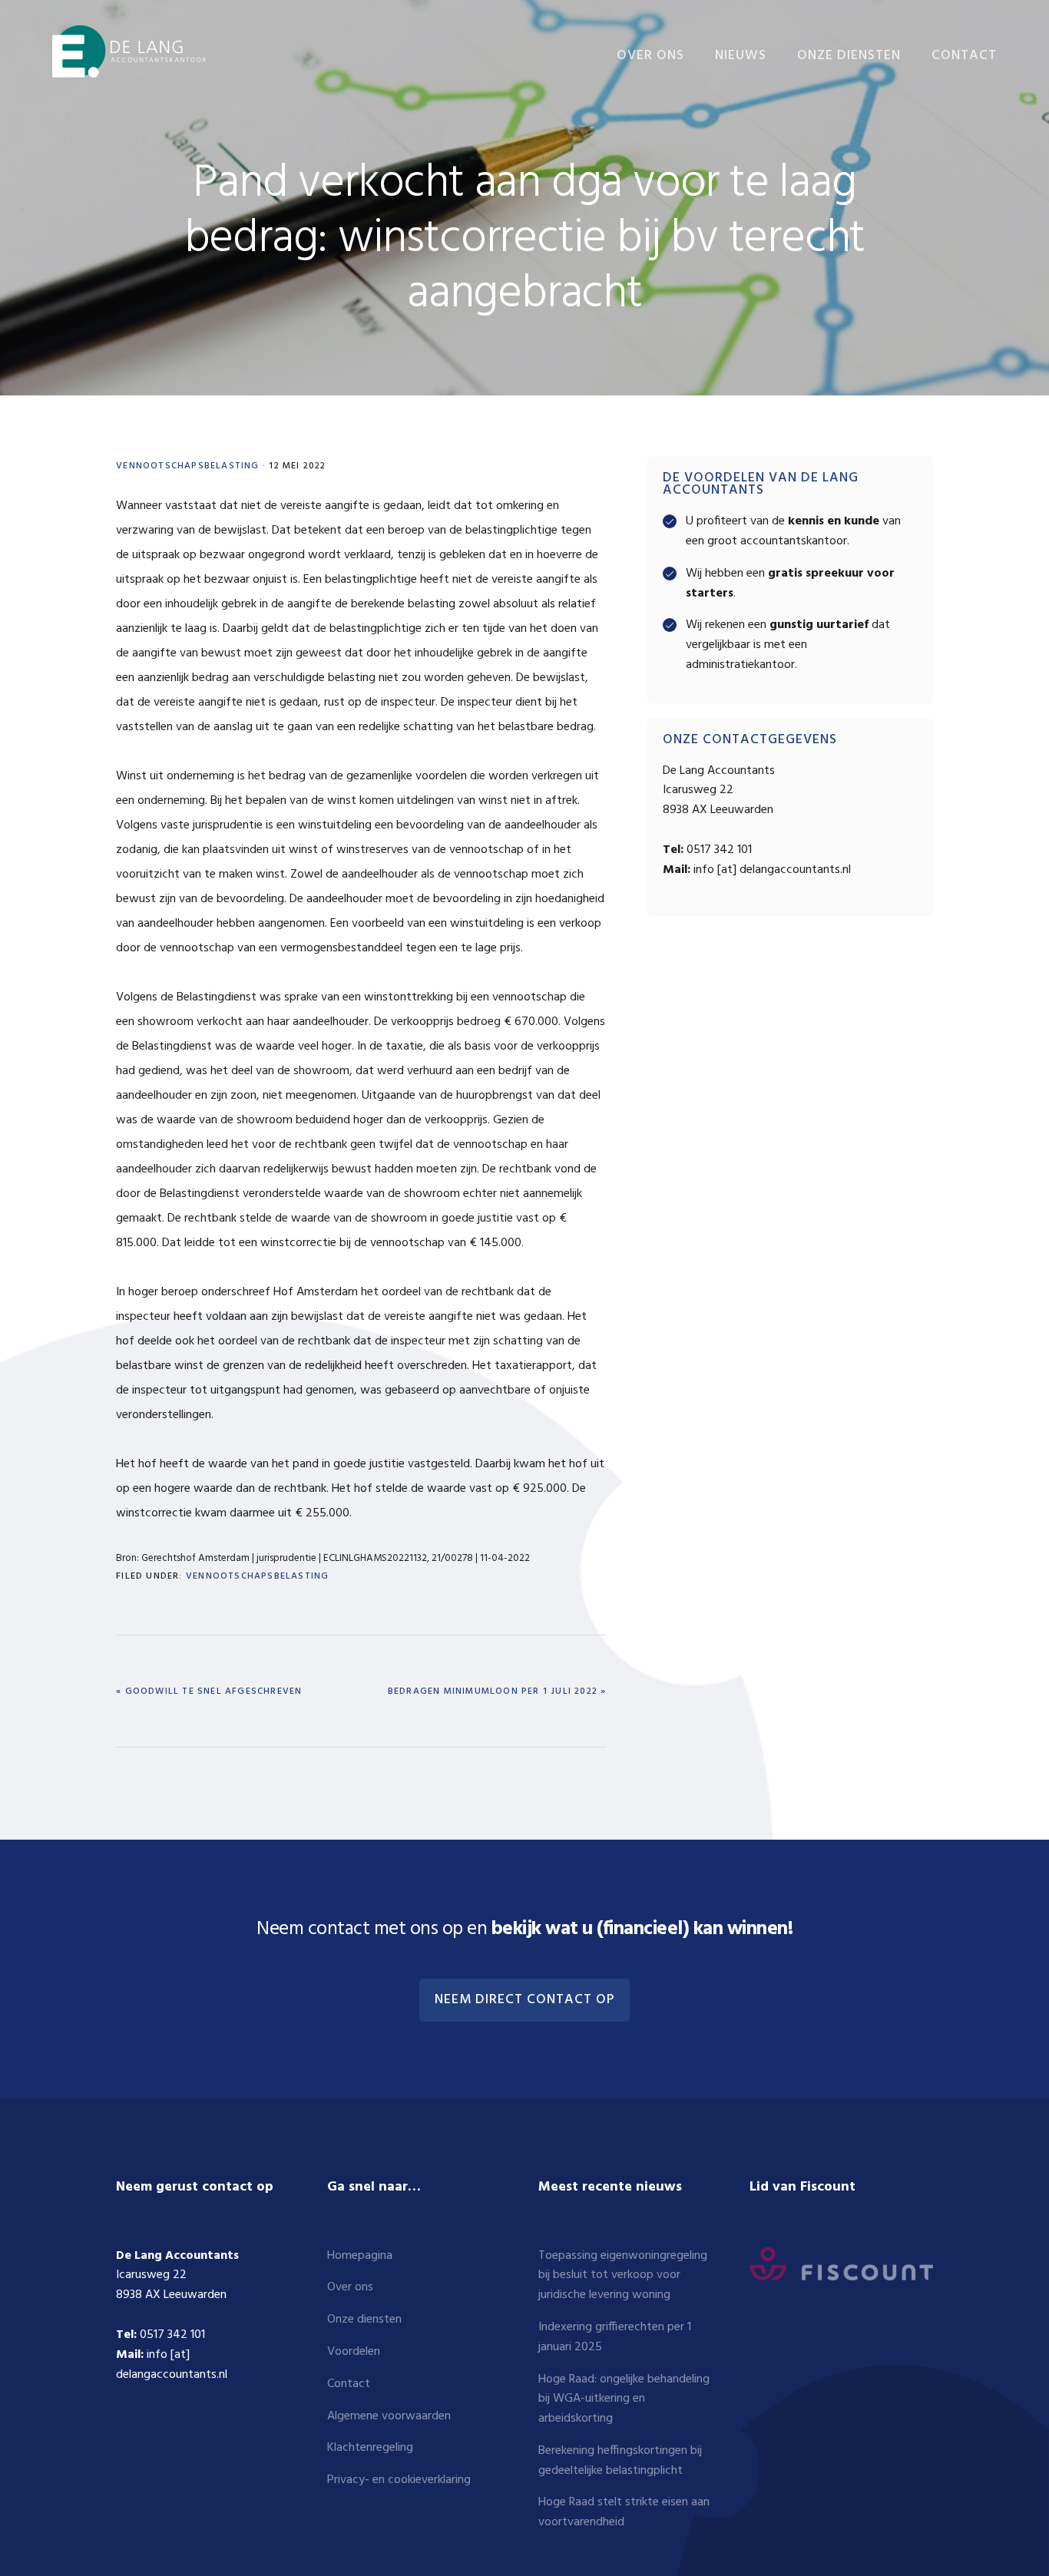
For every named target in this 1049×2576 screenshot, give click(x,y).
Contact (349, 2384)
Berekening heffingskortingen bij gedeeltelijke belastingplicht (620, 2461)
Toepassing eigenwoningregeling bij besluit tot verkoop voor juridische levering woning (623, 2276)
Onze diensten (364, 2320)
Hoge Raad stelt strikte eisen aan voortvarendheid (624, 2512)
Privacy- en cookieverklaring (399, 2480)
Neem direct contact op (524, 2000)
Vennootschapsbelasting (187, 466)
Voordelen (354, 2352)
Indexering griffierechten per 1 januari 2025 (615, 2337)
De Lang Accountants (129, 52)
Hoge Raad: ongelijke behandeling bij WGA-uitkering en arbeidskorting (624, 2399)
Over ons (350, 2287)
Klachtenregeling (370, 2448)
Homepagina (360, 2256)
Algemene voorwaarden (389, 2416)
